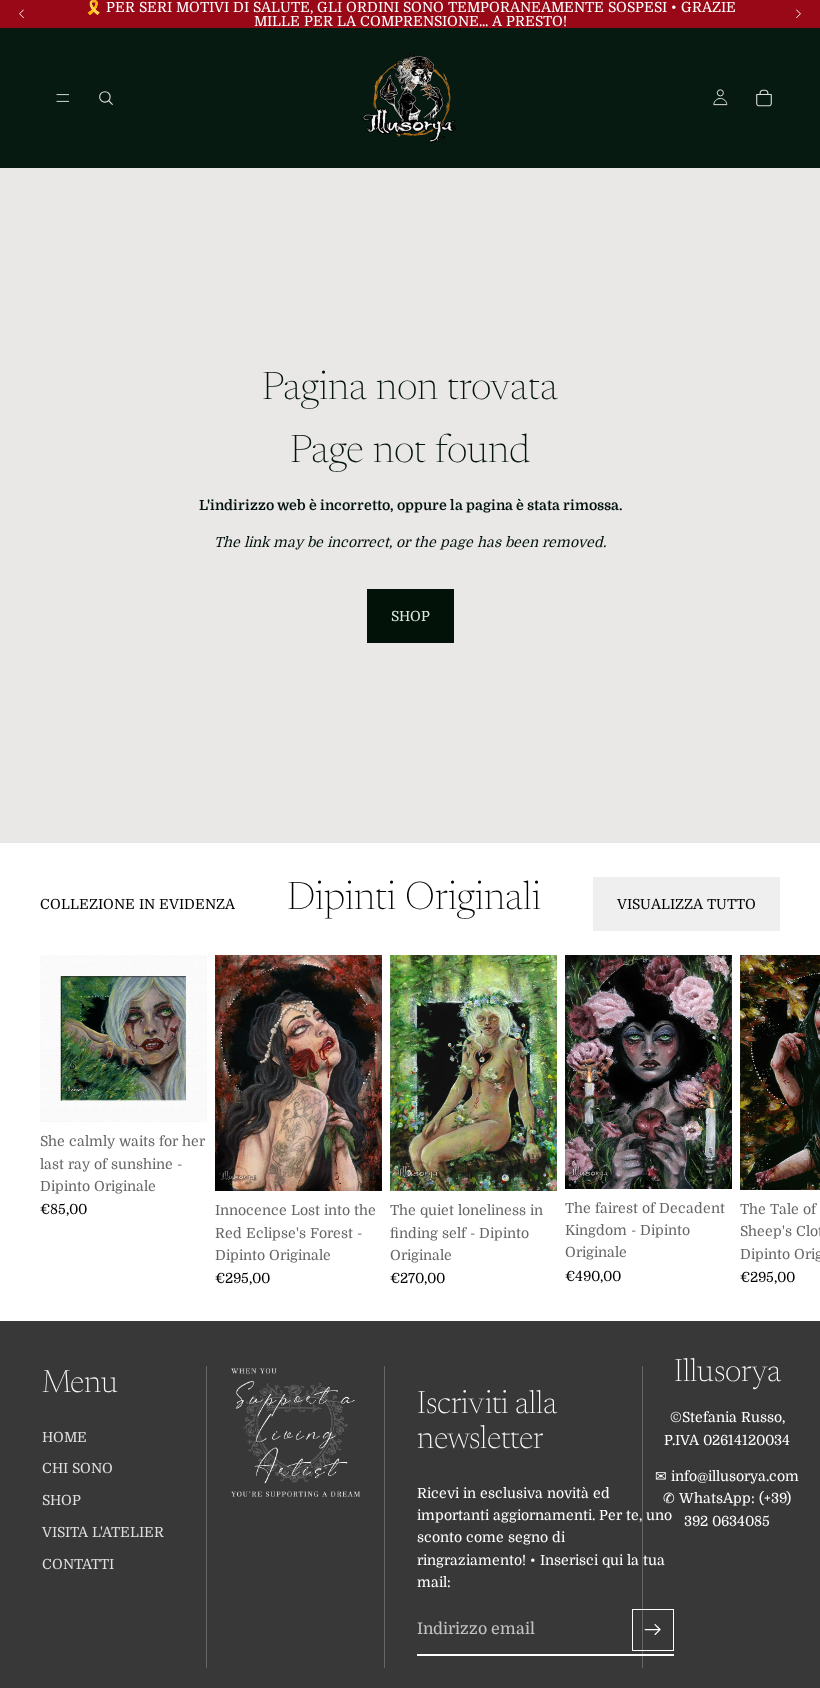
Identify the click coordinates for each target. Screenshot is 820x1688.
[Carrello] (764, 98)
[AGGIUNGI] (176, 1092)
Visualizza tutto (686, 904)
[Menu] (63, 98)
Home (64, 1436)
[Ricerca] (106, 98)
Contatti (78, 1564)
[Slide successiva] (758, 1121)
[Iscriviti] (653, 1629)
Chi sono (77, 1468)
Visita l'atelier (103, 1532)
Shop (410, 616)
